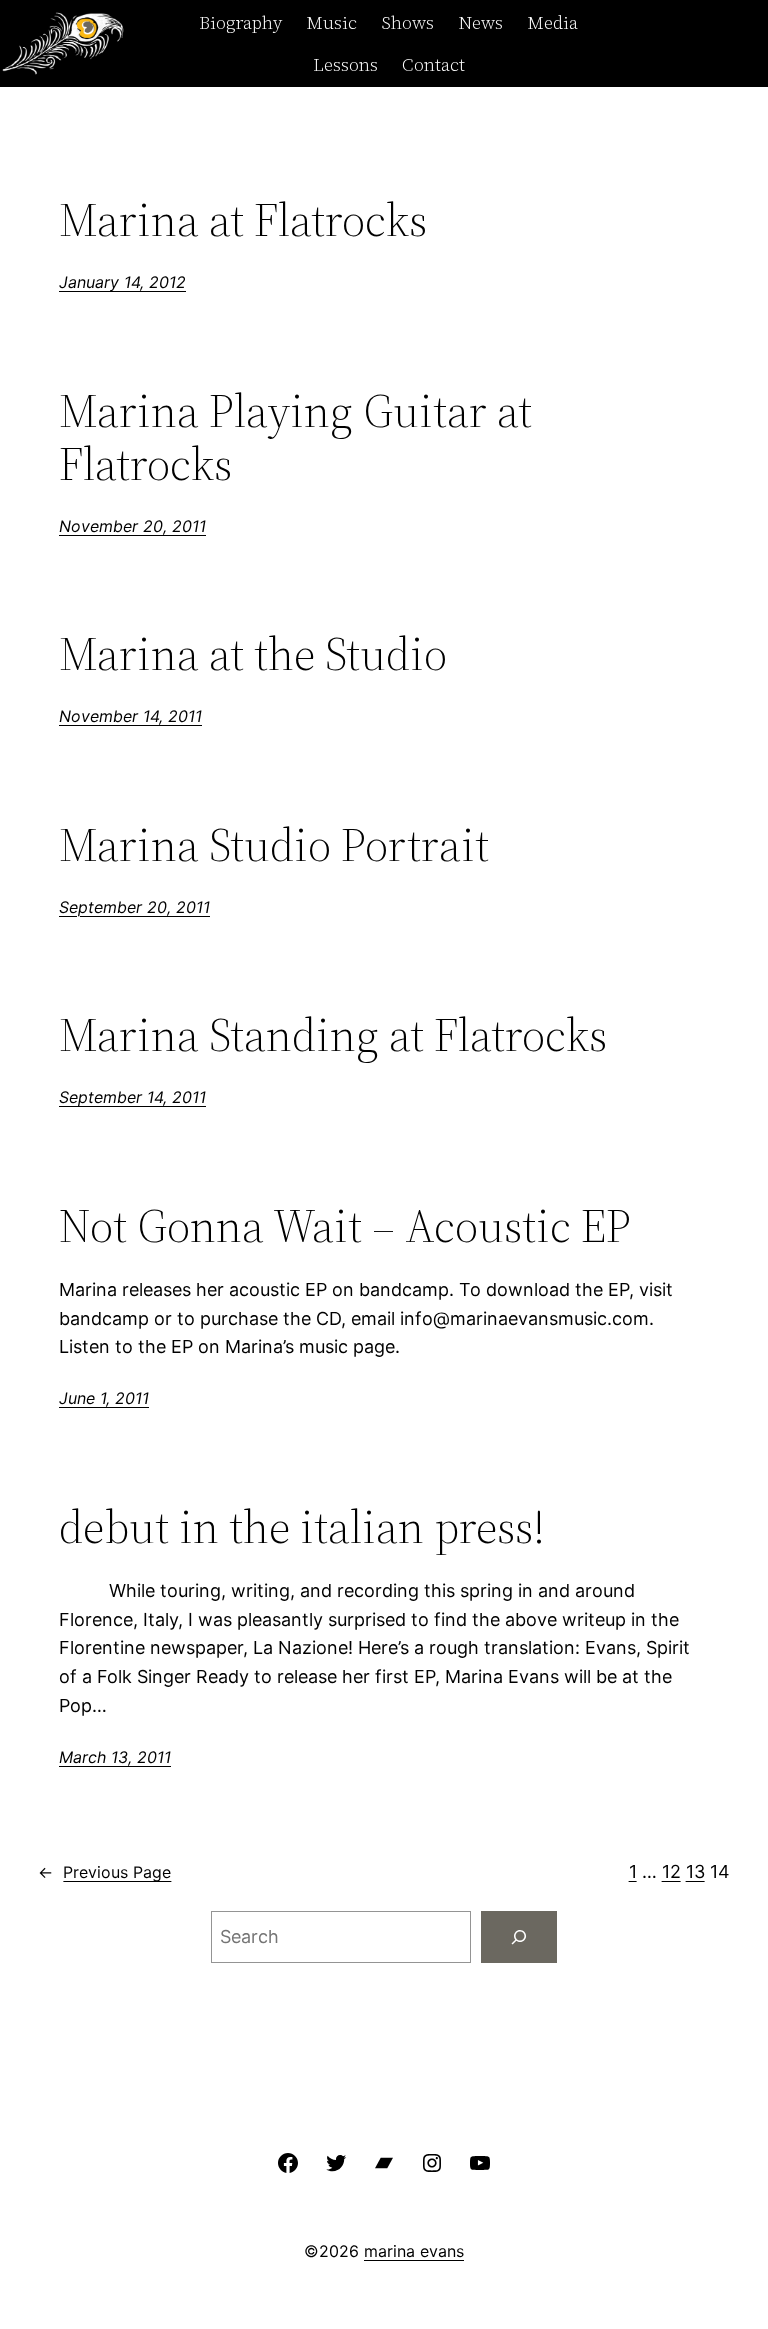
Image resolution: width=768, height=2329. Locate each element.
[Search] (519, 1937)
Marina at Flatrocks (243, 219)
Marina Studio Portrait (274, 844)
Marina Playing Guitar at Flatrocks (295, 437)
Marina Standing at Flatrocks (333, 1034)
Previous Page (104, 1872)
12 (671, 1871)
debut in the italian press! (302, 1526)
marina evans (414, 2251)
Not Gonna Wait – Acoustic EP (345, 1225)
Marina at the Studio (253, 653)
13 (695, 1871)
